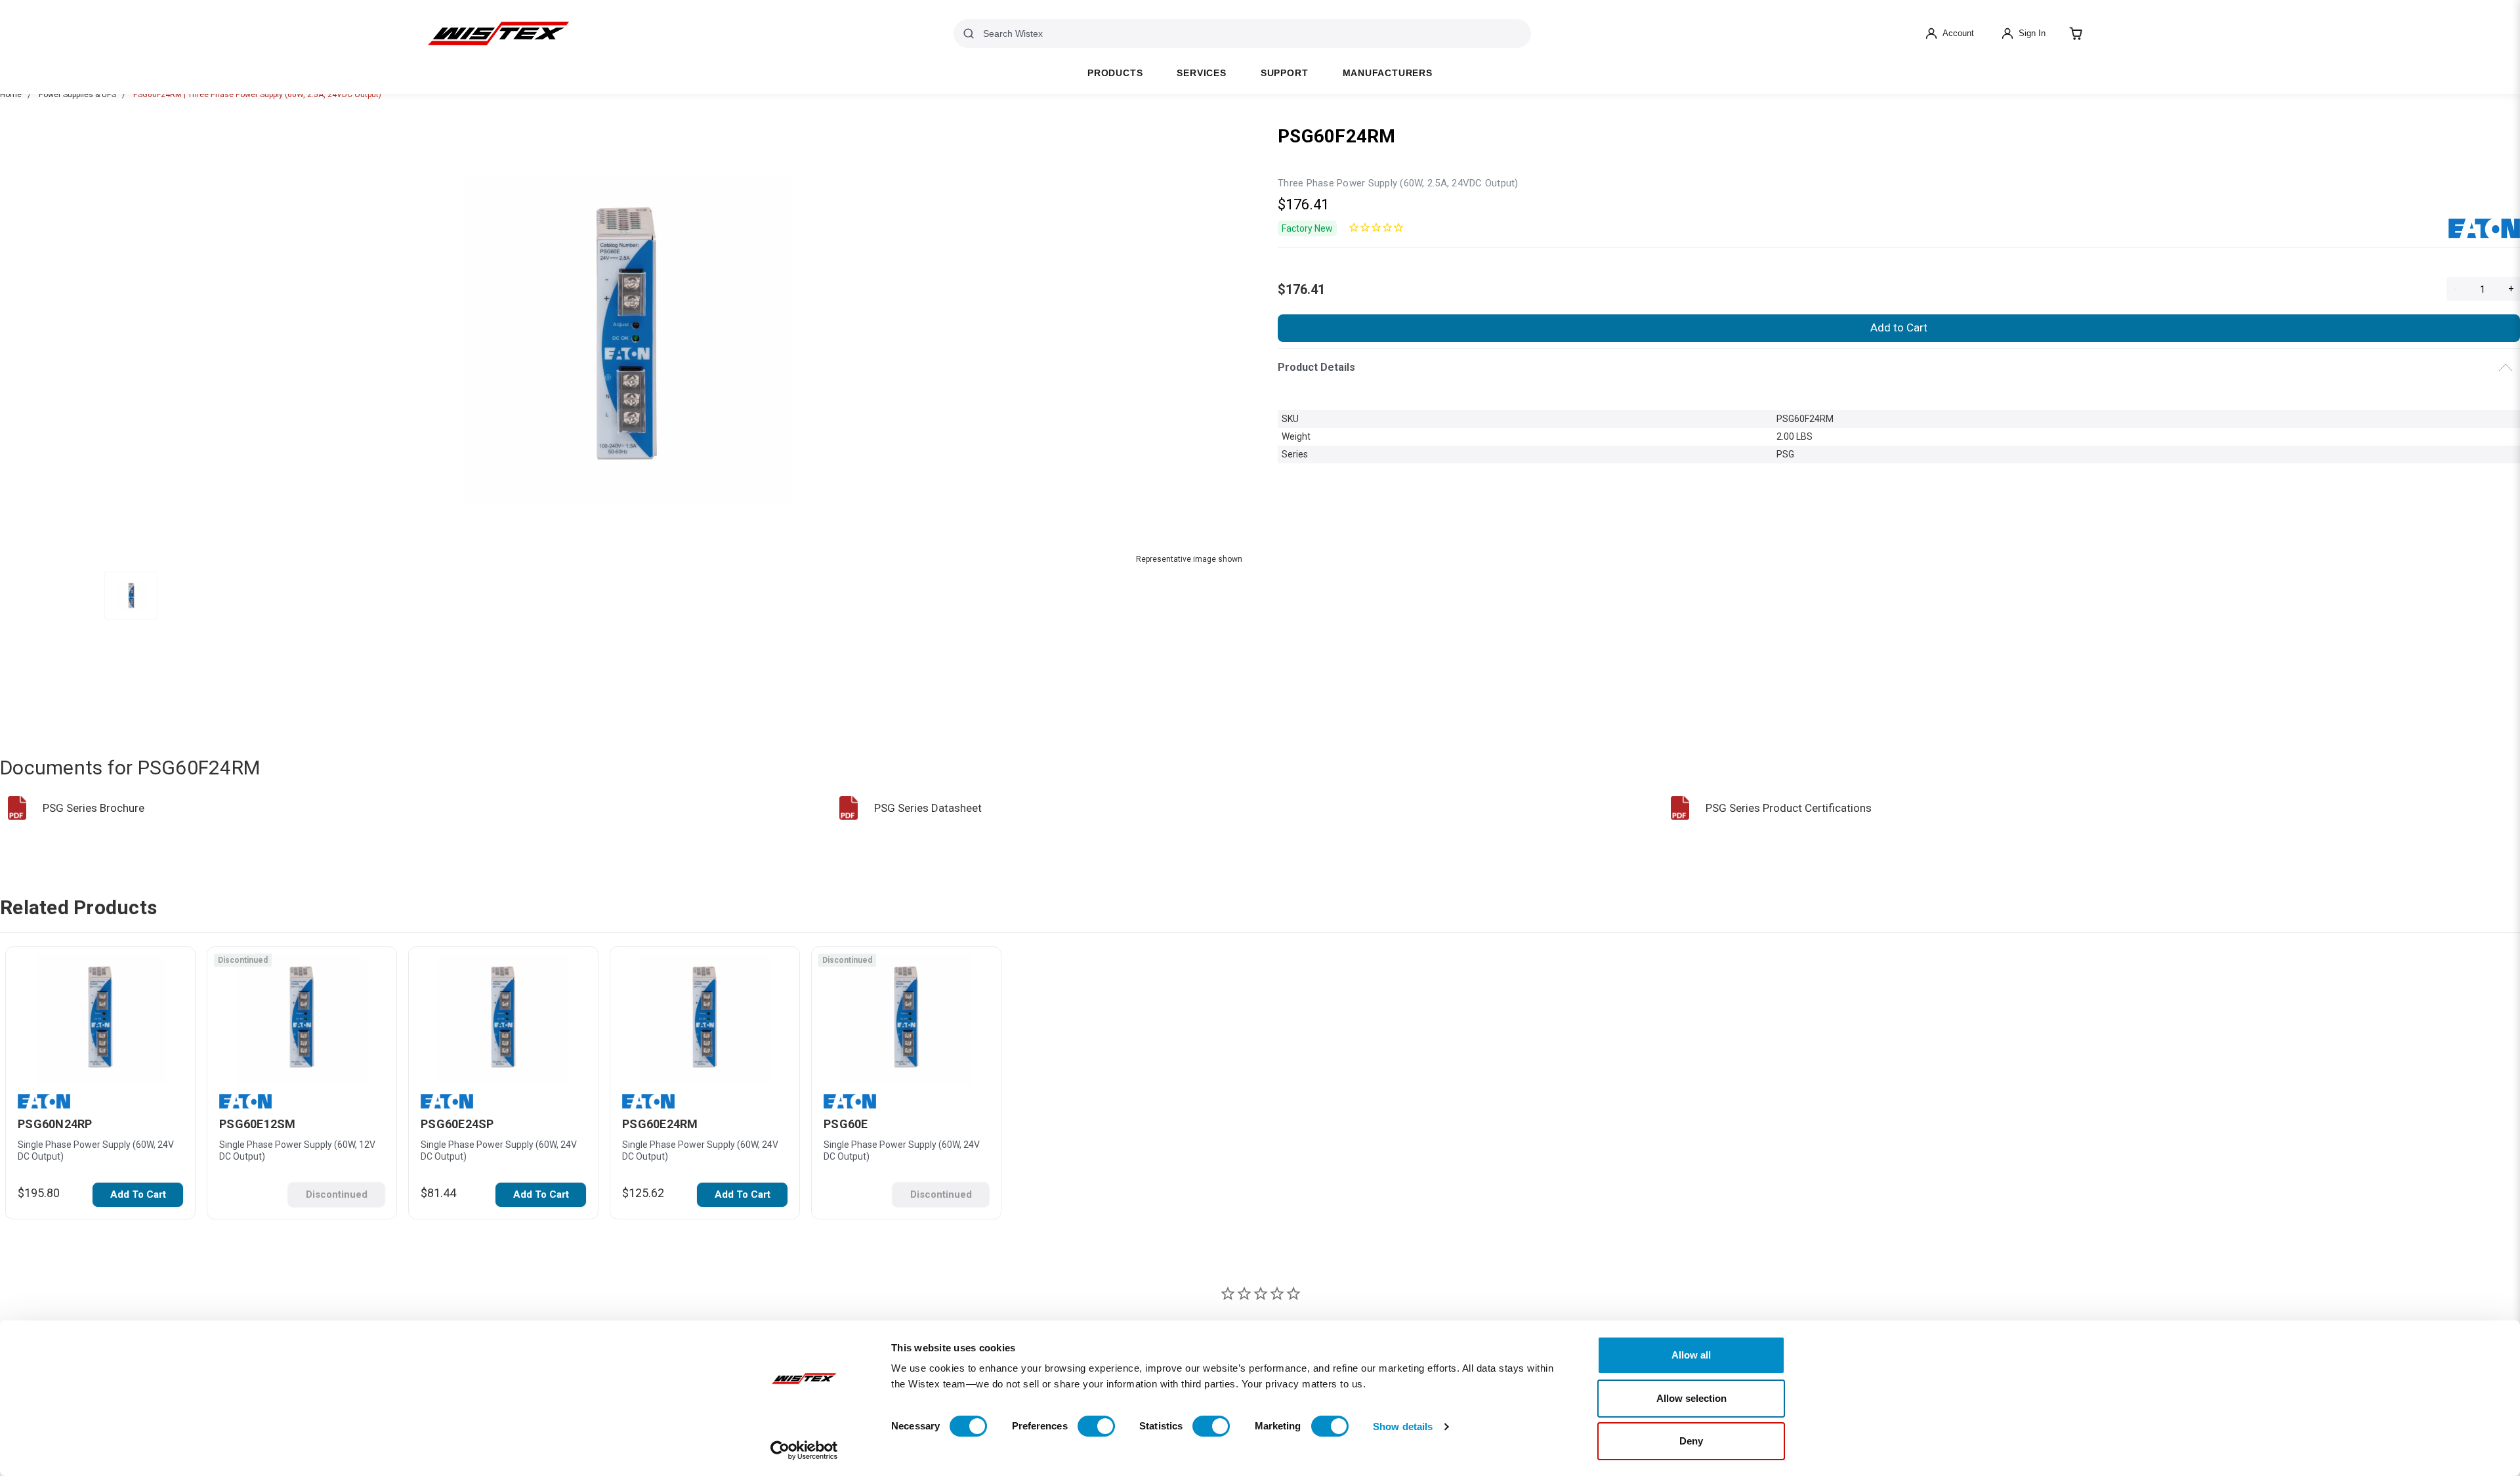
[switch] (1096, 1426)
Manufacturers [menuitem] (1388, 73)
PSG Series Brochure (94, 808)
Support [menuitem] (1285, 73)
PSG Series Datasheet (928, 808)
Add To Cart (138, 1194)
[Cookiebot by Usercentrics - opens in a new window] (804, 1450)
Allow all (1691, 1355)
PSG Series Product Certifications (1789, 808)
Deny (1691, 1441)
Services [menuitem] (1201, 73)
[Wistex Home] (498, 33)
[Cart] (2076, 33)
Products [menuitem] (1115, 73)
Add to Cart (1899, 327)
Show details (1403, 1426)
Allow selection (1691, 1398)
